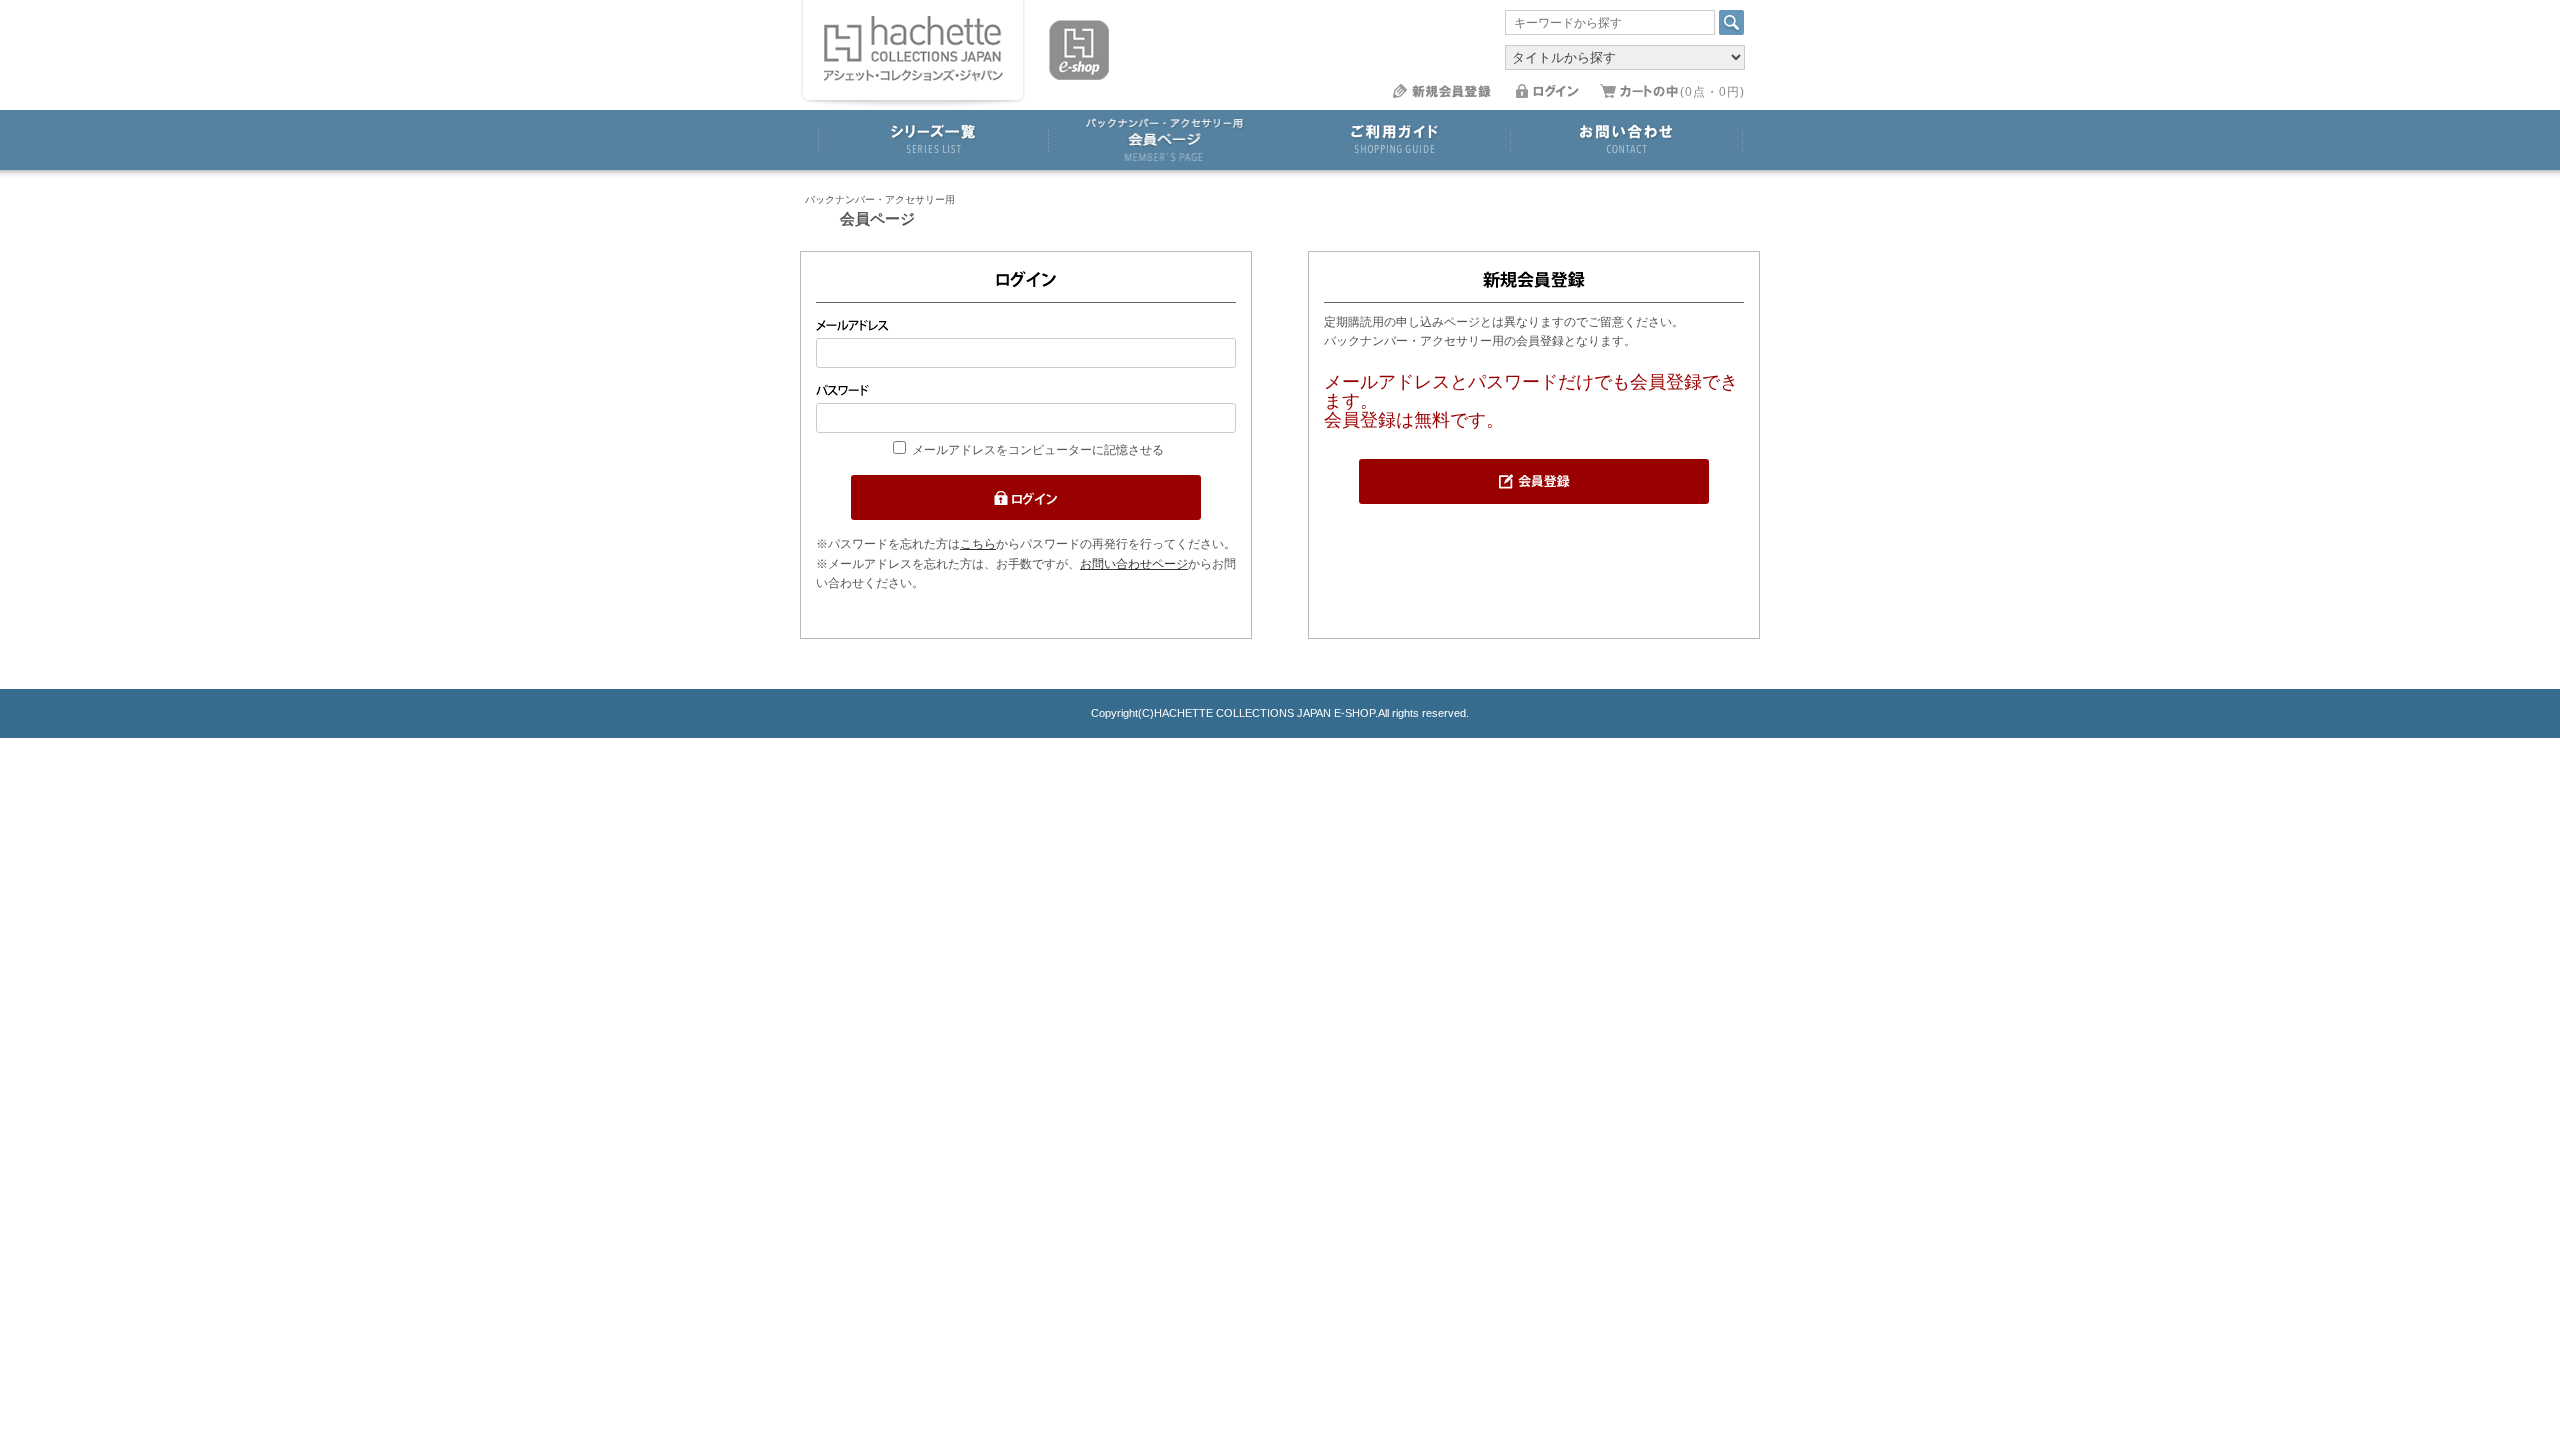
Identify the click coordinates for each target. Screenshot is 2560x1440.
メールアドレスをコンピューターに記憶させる (1038, 450)
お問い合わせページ (1134, 564)
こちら (978, 544)
